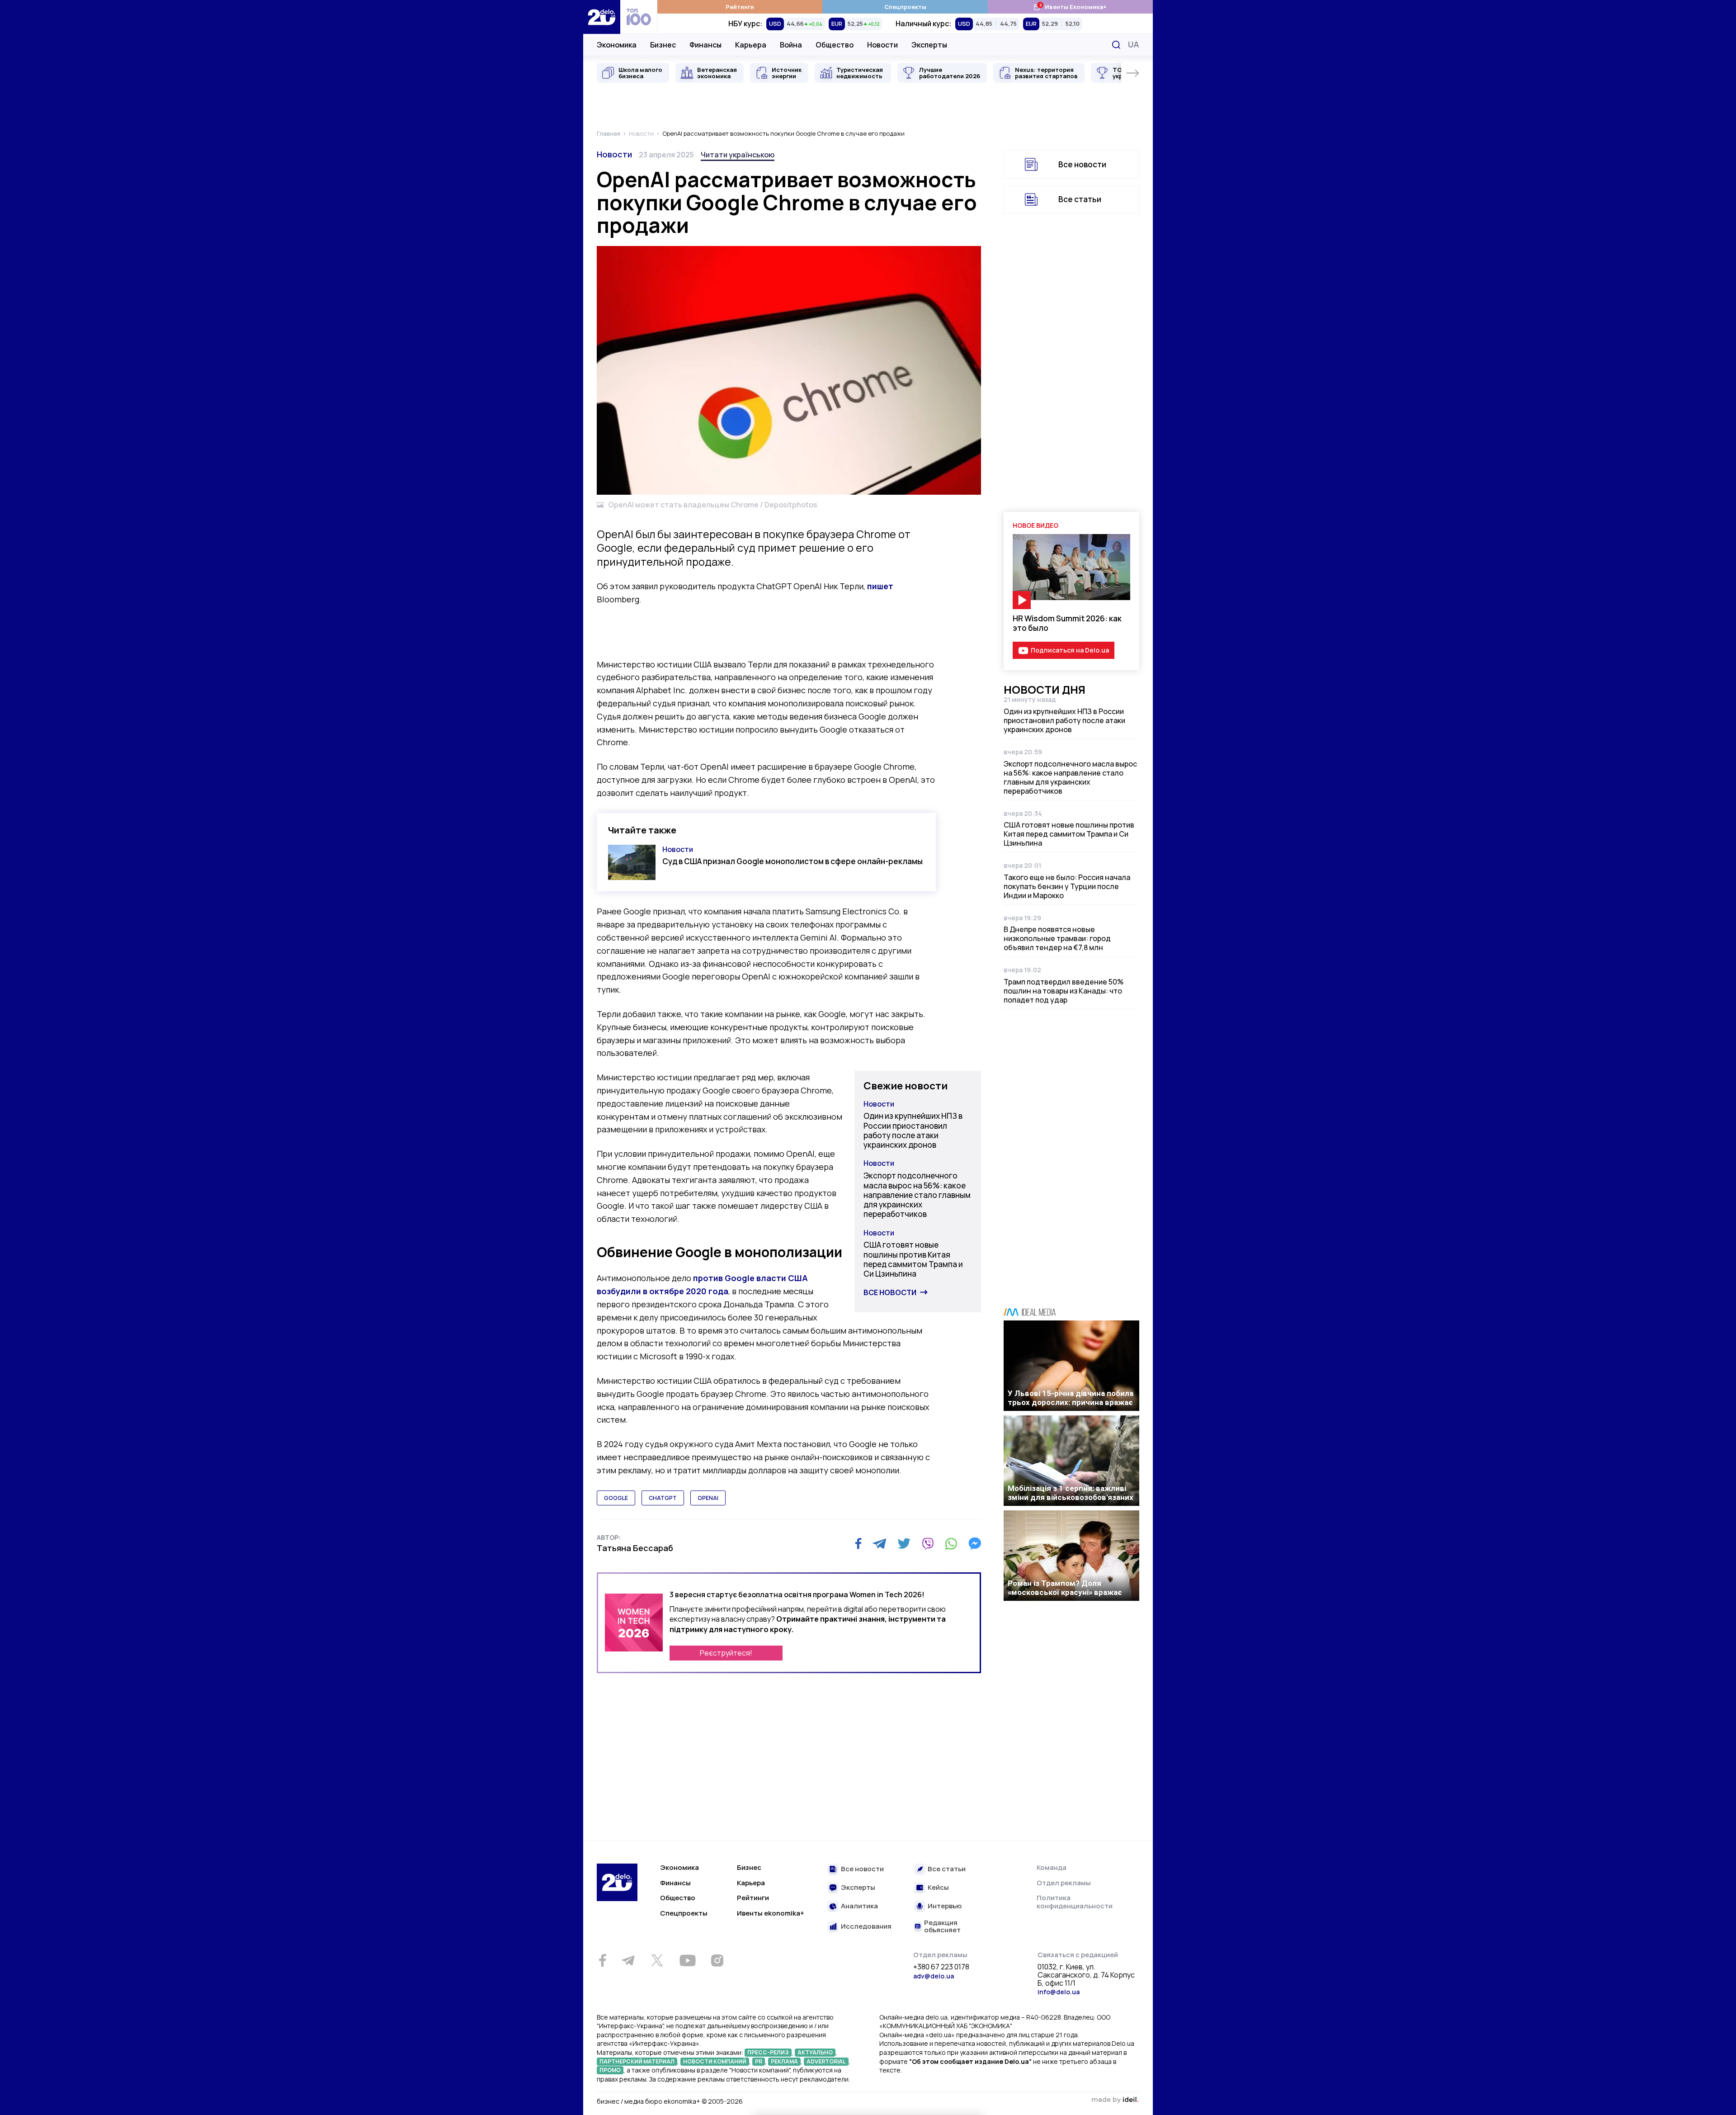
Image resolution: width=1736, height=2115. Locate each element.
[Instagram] (717, 1960)
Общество (835, 45)
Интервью (945, 1906)
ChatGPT (663, 1498)
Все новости (890, 1292)
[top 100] (639, 17)
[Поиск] (1116, 45)
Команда (1052, 1867)
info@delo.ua (1059, 1992)
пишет (880, 586)
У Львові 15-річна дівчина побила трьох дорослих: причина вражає (1071, 1398)
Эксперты (929, 45)
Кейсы (938, 1888)
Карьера (751, 45)
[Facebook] (858, 1544)
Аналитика (859, 1906)
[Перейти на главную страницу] (602, 17)
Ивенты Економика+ (1070, 7)
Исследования (866, 1927)
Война (791, 45)
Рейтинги (740, 7)
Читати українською (738, 155)
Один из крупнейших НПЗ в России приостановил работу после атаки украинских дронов (913, 1130)
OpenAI (708, 1498)
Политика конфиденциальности (1075, 1902)
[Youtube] (687, 1960)
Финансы (705, 45)
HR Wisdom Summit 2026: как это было (1067, 623)
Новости (882, 45)
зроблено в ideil (1115, 2100)
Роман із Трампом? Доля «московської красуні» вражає (1065, 1588)
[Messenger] (975, 1543)
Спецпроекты (905, 7)
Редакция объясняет (942, 1927)
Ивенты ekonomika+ (771, 1913)
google (616, 1498)
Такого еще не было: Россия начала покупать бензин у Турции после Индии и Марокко (1067, 886)
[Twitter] (904, 1543)
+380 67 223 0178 (941, 1967)
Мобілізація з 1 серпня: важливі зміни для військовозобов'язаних (1071, 1493)
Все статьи (1080, 199)
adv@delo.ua (934, 1976)
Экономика (617, 45)
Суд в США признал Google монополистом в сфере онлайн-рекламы (793, 861)
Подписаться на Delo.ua (1070, 650)
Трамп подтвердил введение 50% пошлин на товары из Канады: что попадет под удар (1064, 991)
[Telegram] (880, 1543)
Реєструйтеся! (726, 1653)
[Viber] (928, 1543)
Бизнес (663, 45)
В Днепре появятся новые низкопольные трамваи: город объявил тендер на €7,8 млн (1057, 938)
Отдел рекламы (1064, 1883)
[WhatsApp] (951, 1543)
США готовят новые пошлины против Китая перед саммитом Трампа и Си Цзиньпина (913, 1259)
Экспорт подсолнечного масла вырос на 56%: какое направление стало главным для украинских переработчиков (917, 1195)
